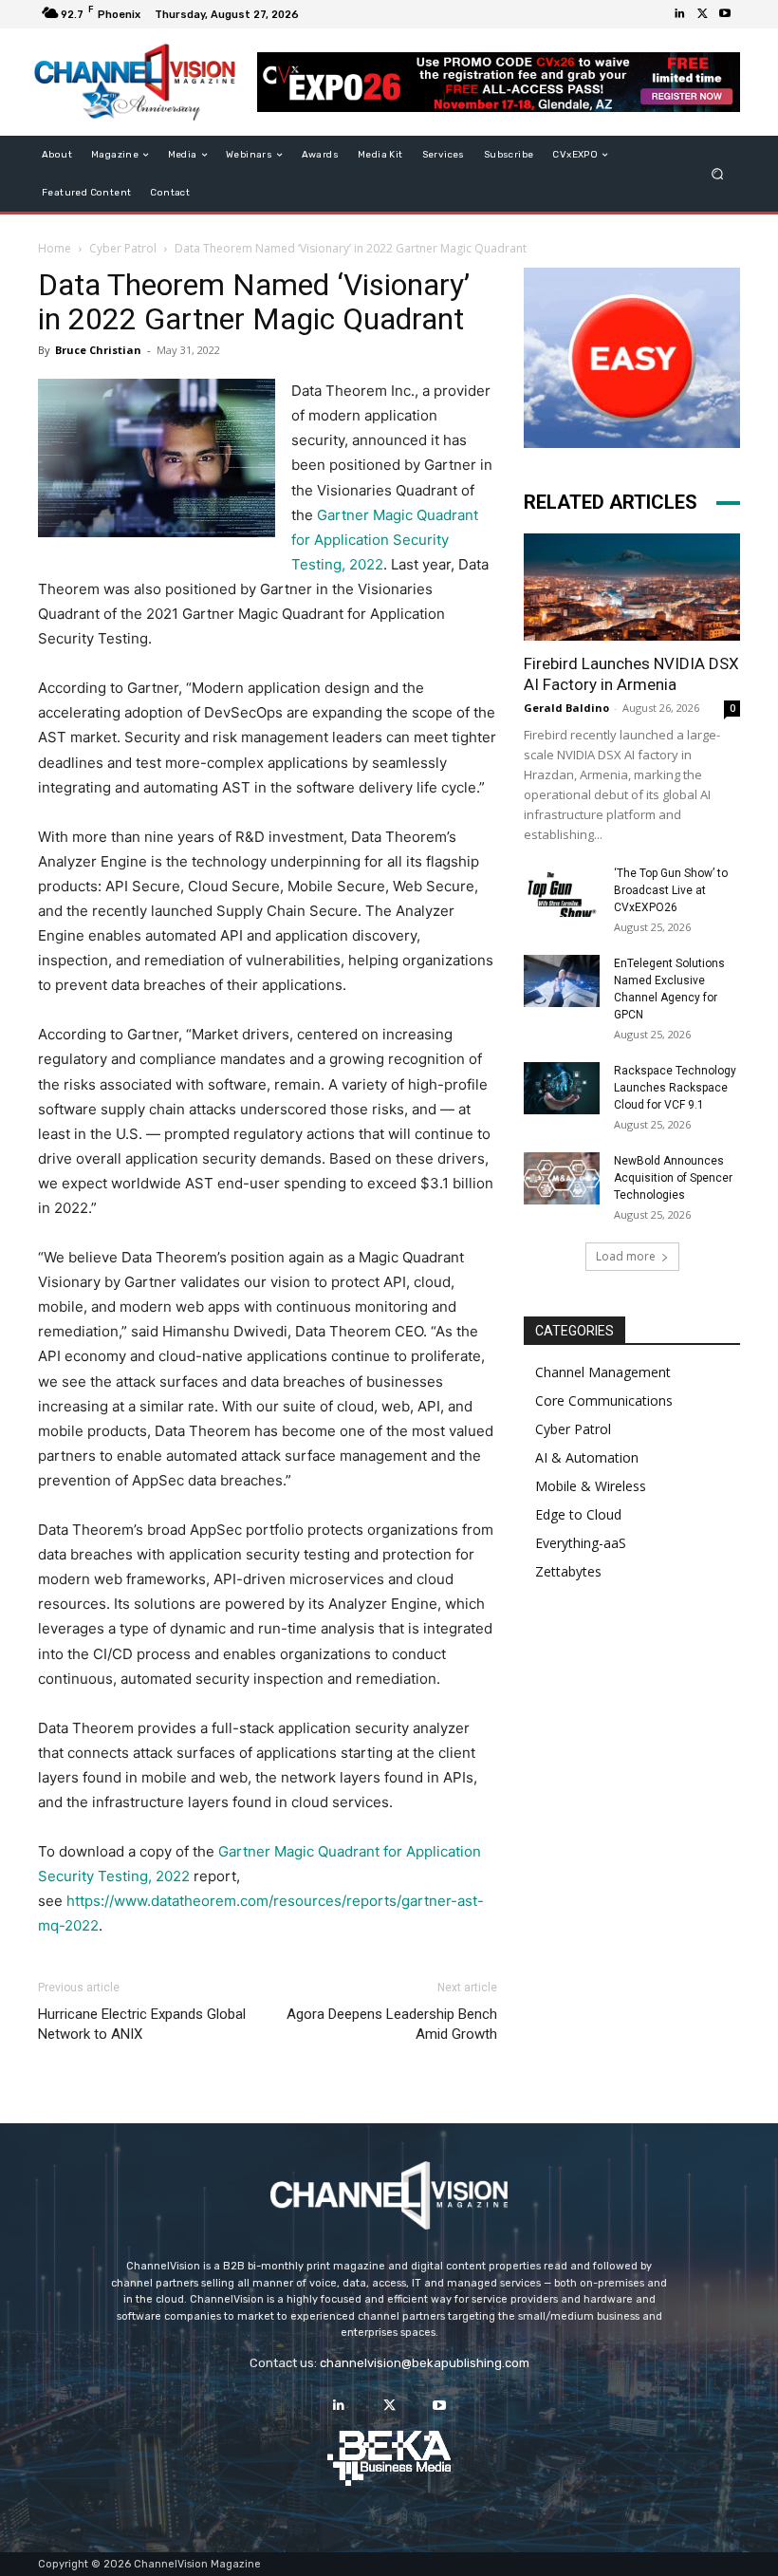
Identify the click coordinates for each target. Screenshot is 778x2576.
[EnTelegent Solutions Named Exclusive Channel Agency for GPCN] (562, 981)
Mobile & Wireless (591, 1486)
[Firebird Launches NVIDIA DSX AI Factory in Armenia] (632, 587)
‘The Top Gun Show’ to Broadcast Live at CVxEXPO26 (671, 890)
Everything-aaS (581, 1543)
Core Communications (604, 1400)
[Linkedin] (679, 14)
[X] (702, 14)
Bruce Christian (98, 350)
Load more (626, 1256)
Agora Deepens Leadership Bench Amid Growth (392, 2024)
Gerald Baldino (566, 708)
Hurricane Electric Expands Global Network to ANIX (142, 2024)
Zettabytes (568, 1571)
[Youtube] (725, 14)
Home (55, 248)
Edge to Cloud (578, 1514)
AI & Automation (587, 1457)
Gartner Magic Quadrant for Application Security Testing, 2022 (385, 540)
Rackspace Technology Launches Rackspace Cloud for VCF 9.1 (675, 1088)
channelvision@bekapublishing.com (425, 2363)
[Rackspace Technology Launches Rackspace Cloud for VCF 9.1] (562, 1088)
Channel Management (603, 1372)
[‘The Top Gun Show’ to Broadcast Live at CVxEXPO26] (562, 891)
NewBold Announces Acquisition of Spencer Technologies (673, 1178)
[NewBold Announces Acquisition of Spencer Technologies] (562, 1178)
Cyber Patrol (123, 248)
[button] (718, 174)
